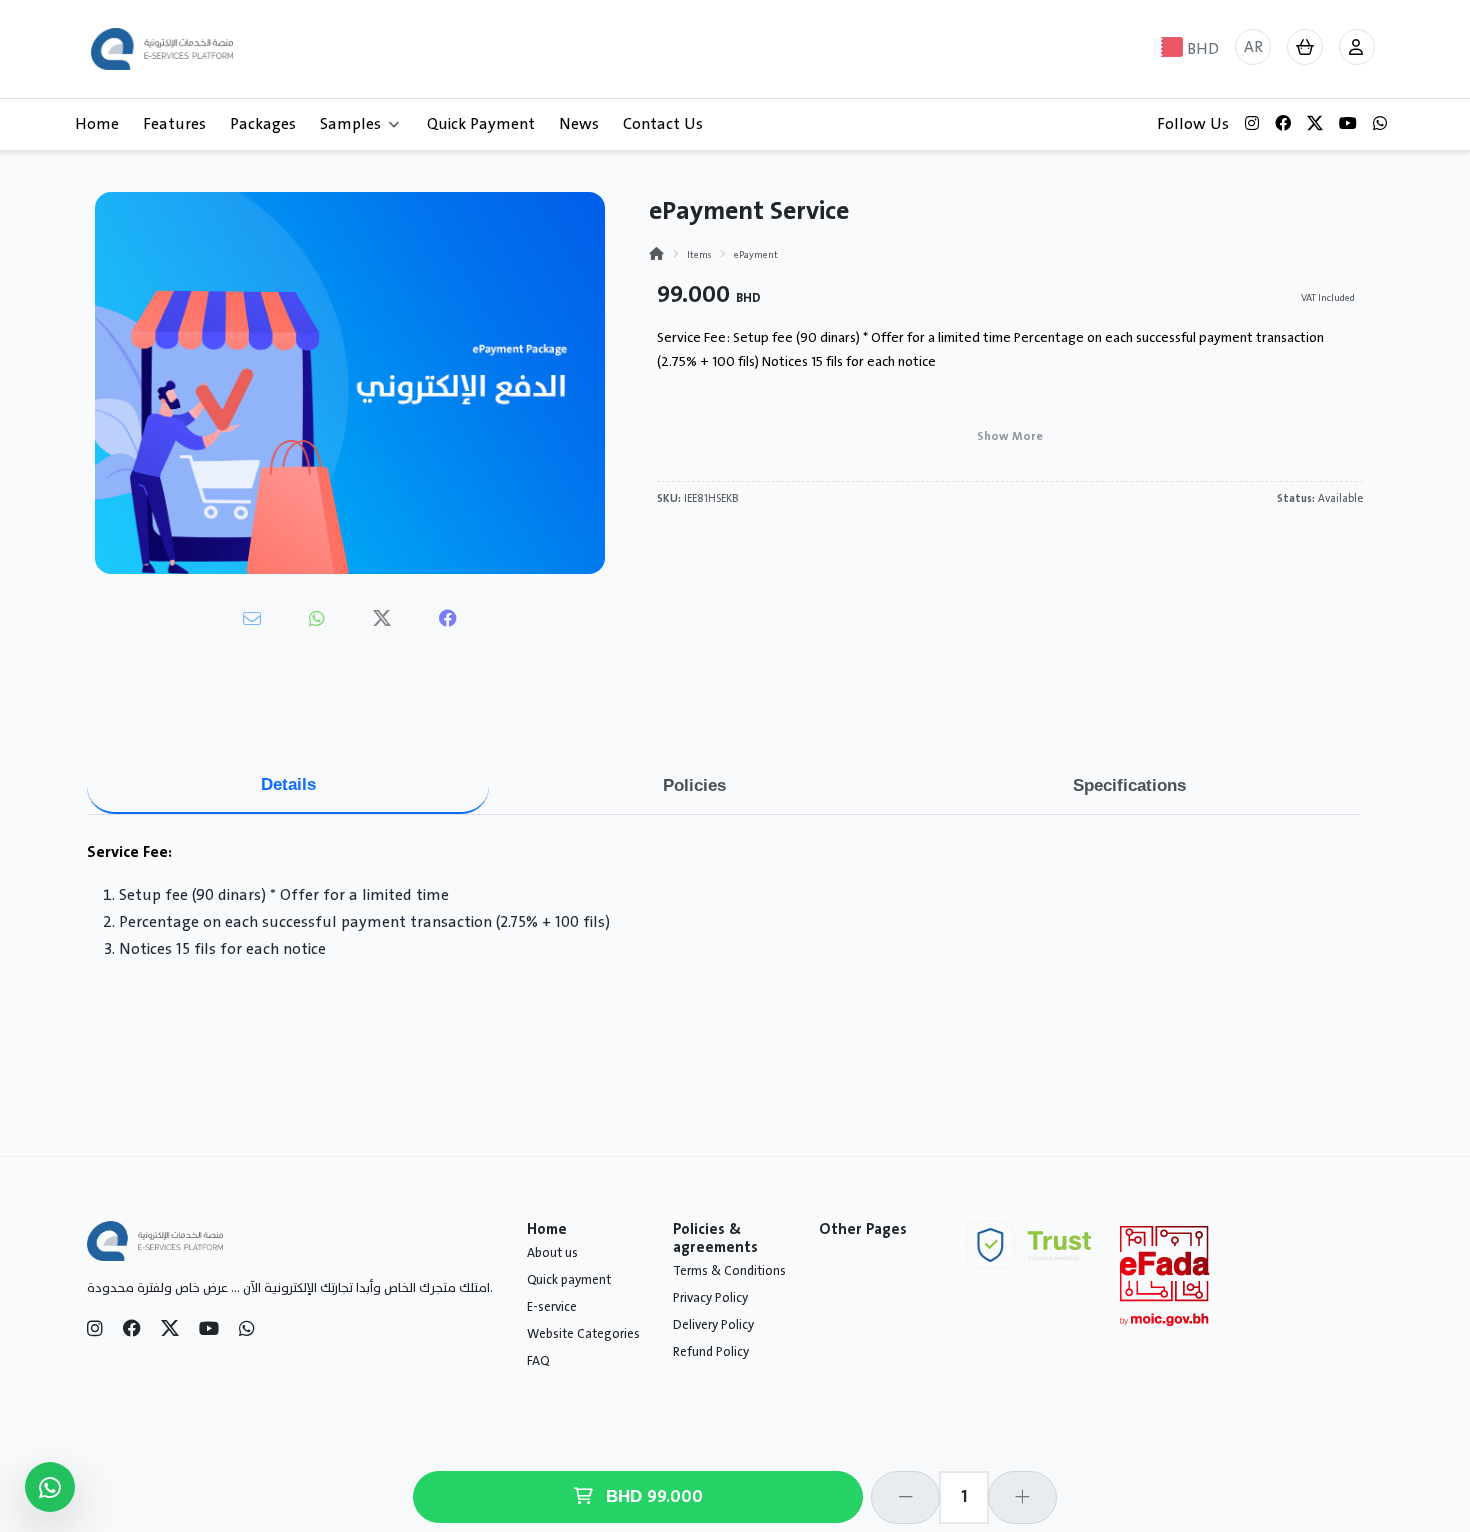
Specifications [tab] (1129, 785)
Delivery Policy (713, 1325)
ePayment (756, 254)
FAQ (538, 1361)
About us (552, 1253)
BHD (652, 1497)
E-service (552, 1307)
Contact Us (663, 124)
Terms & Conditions (729, 1271)
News (579, 124)
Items (699, 254)
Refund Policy (711, 1352)
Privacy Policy (710, 1298)
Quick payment (569, 1280)
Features (174, 124)
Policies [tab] (694, 785)
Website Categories (583, 1334)
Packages (263, 124)
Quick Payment (481, 124)
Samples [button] (350, 124)
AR (1253, 47)
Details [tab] (288, 784)
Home (97, 124)
